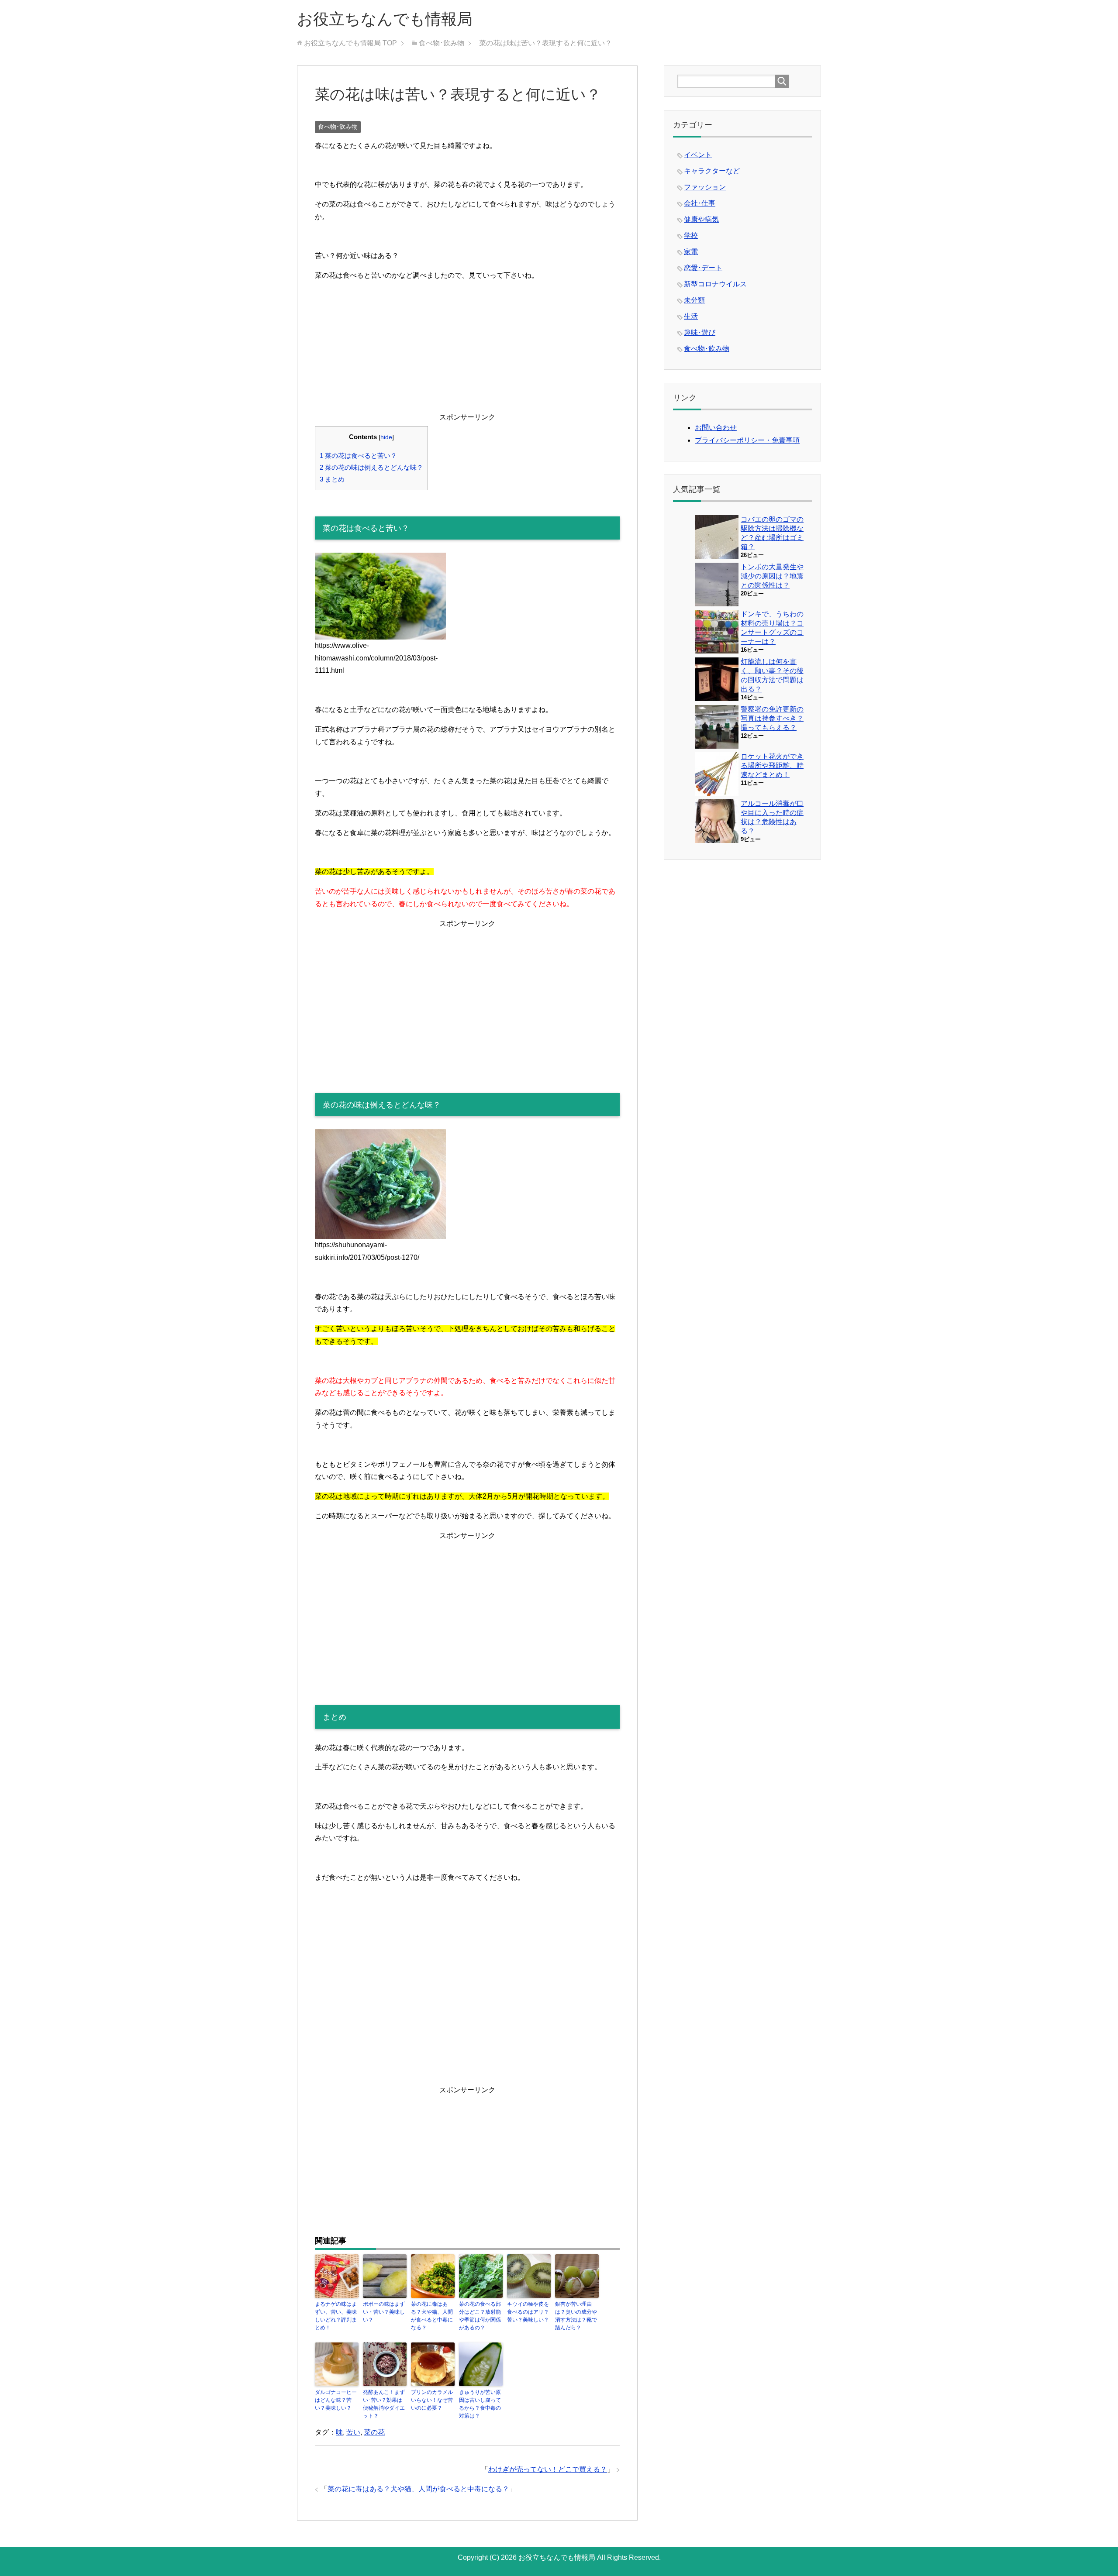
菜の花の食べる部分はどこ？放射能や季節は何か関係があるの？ (480, 2316)
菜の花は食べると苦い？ (358, 456)
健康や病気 (701, 219)
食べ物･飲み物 (338, 127)
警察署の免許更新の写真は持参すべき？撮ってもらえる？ (772, 718)
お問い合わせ (716, 428)
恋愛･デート (703, 268)
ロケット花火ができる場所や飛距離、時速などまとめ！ (772, 765)
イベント (698, 155)
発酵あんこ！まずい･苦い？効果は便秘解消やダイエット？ (384, 2404)
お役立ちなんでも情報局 (385, 19)
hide (386, 437)
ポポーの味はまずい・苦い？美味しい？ (384, 2312)
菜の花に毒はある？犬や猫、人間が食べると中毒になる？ (432, 2316)
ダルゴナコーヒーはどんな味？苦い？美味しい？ (336, 2400)
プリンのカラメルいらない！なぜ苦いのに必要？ (432, 2400)
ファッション (705, 187)
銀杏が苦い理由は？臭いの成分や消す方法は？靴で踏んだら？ (576, 2316)
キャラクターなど (712, 171)
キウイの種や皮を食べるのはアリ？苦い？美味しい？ (528, 2312)
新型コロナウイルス (715, 284)
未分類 (694, 300)
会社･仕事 (700, 203)
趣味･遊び (700, 332)
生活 (691, 316)
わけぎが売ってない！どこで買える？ (548, 2469)
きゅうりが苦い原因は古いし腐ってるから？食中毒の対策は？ (480, 2404)
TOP (350, 43)
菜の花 (374, 2432)
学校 (691, 236)
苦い (353, 2432)
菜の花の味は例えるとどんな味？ (371, 467)
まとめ (332, 479)
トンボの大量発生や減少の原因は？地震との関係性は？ (772, 576)
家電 (691, 252)
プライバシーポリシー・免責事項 (747, 440)
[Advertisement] (467, 350)
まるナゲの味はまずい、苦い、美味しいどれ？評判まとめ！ (336, 2316)
